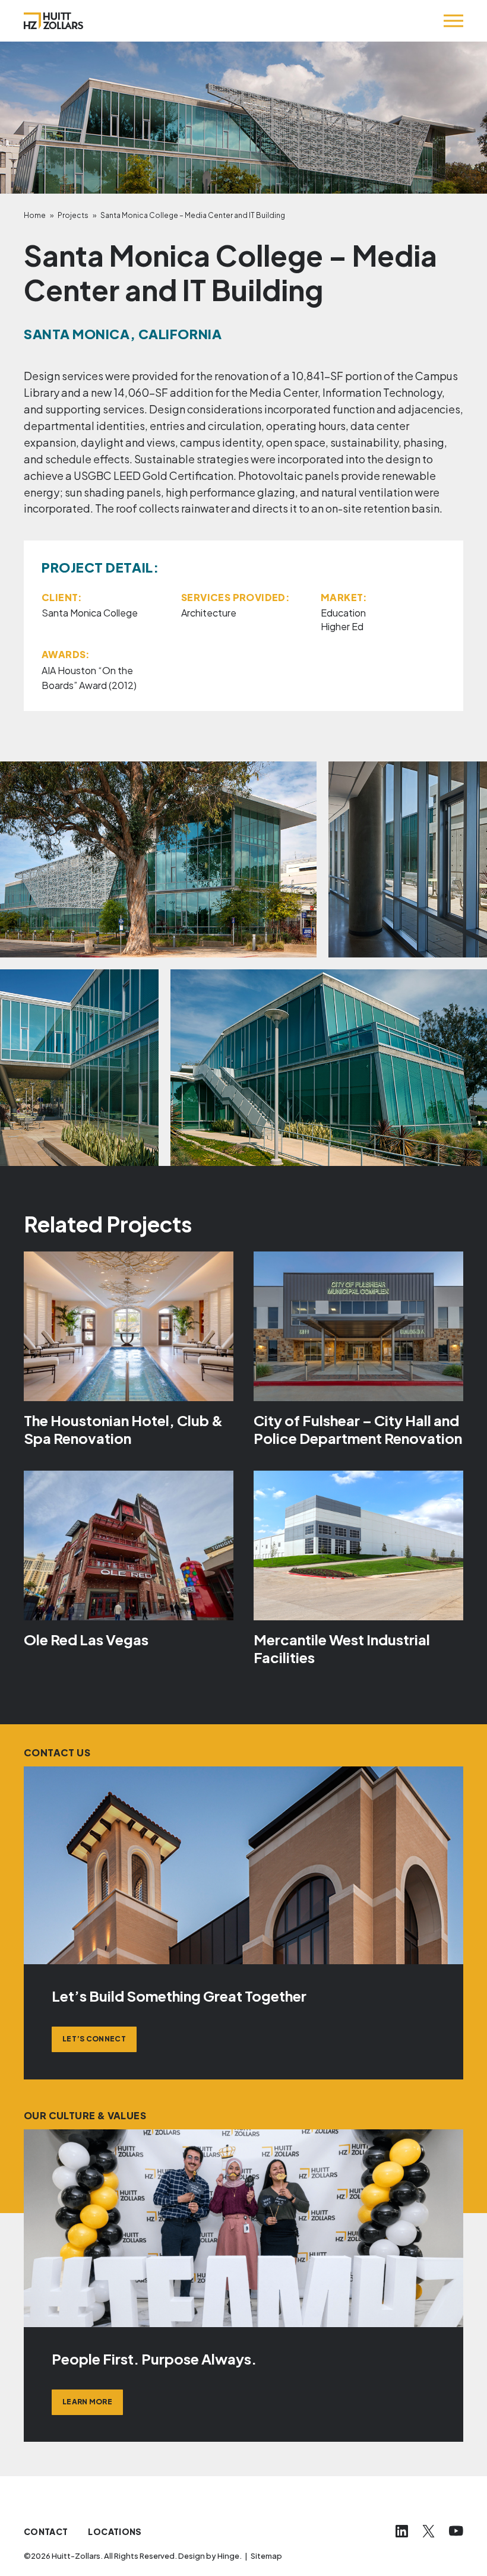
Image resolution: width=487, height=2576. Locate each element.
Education (343, 613)
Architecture (209, 613)
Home (35, 215)
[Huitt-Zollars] (53, 21)
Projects (73, 215)
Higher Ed (342, 626)
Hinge (228, 2556)
